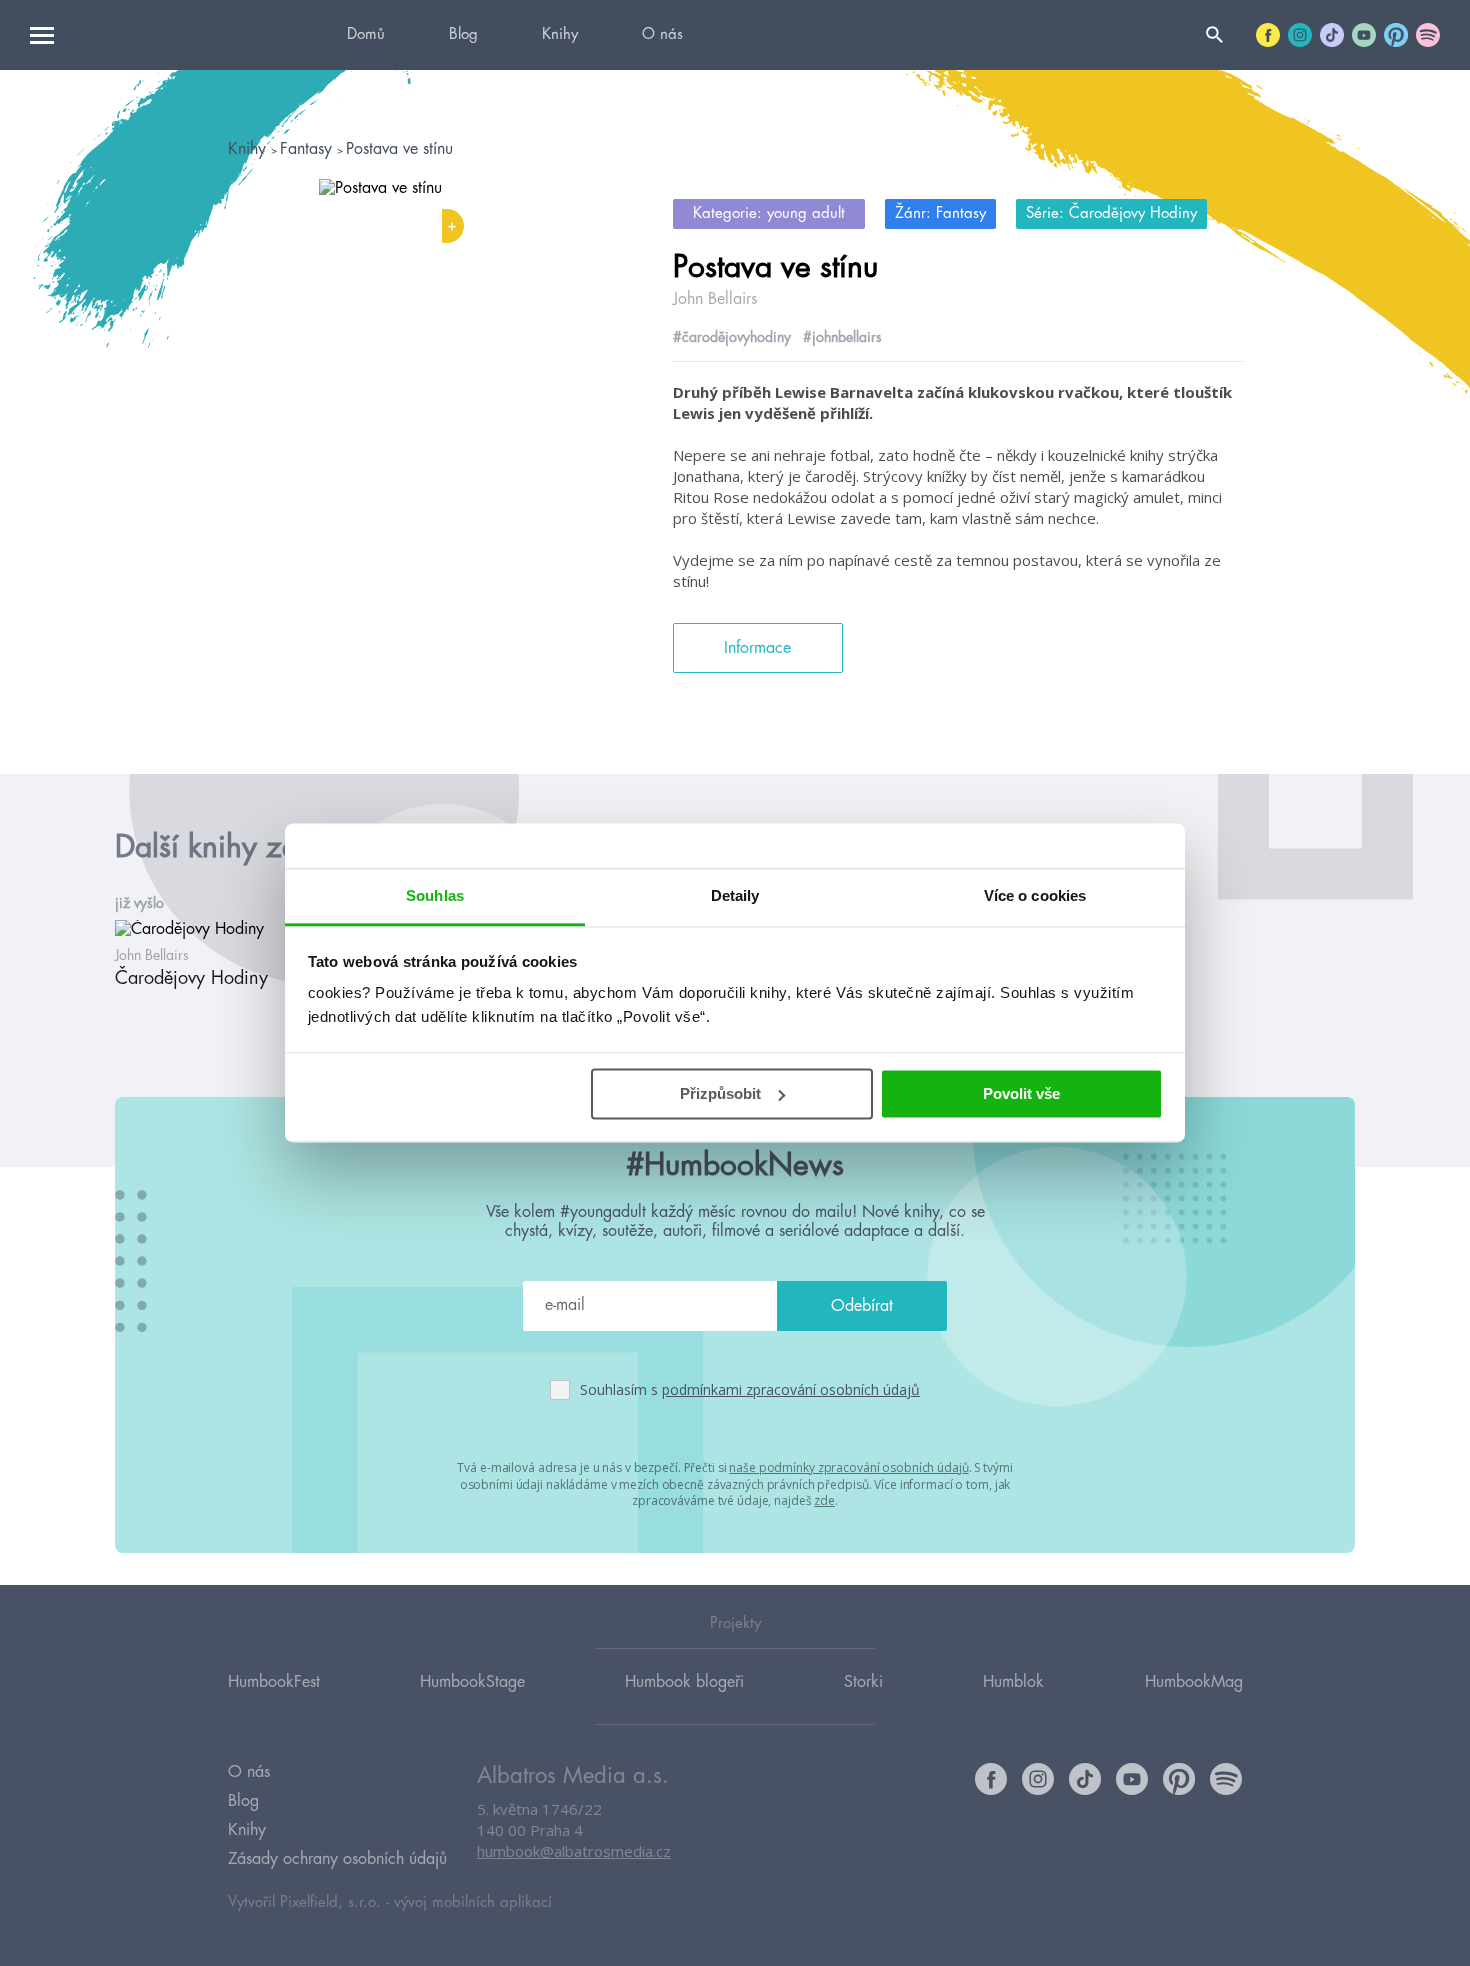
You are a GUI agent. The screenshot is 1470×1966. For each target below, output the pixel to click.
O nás (662, 34)
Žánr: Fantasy (940, 213)
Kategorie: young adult (769, 213)
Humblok (1013, 1682)
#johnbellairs (842, 337)
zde (824, 1500)
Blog (463, 34)
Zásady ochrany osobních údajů (337, 1859)
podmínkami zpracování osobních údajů (791, 1389)
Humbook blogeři (684, 1682)
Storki (863, 1682)
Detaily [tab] (735, 895)
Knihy (560, 34)
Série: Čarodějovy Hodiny (1111, 213)
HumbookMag (1194, 1682)
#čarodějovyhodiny (732, 337)
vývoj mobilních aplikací (473, 1902)
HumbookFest (274, 1682)
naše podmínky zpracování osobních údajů (848, 1467)
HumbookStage (472, 1682)
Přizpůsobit (720, 1093)
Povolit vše (1021, 1093)
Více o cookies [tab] (1035, 895)
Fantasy (308, 149)
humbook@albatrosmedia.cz (574, 1851)
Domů (366, 34)
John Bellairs (715, 299)
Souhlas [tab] (435, 895)
